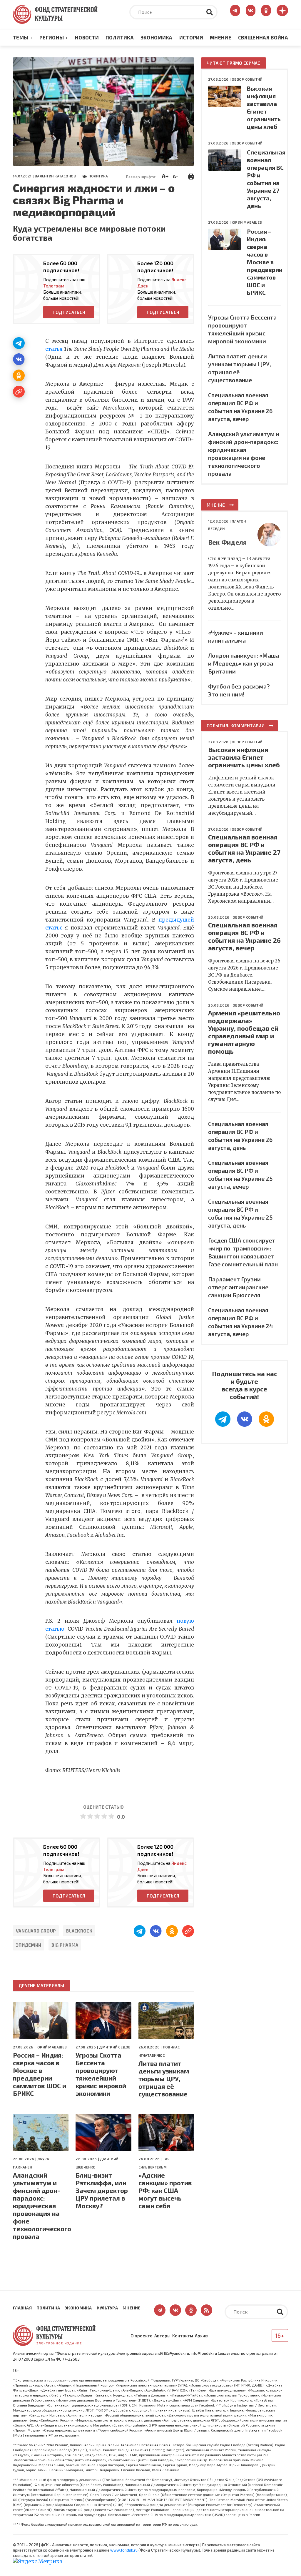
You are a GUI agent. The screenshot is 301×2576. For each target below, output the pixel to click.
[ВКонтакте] (19, 359)
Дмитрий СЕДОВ (115, 2047)
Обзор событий (247, 79)
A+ (165, 176)
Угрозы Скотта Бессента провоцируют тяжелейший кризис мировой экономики (101, 2074)
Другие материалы (41, 1985)
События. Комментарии (236, 726)
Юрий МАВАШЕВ (52, 2047)
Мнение (221, 37)
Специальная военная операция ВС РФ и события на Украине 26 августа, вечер (244, 936)
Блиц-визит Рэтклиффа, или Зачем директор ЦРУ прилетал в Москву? (102, 2190)
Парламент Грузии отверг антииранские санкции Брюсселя (238, 1287)
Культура (107, 2308)
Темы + (23, 37)
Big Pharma (65, 1945)
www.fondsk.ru (124, 2550)
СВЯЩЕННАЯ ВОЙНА (263, 37)
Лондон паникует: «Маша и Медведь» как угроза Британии (244, 663)
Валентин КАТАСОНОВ (55, 176)
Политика (120, 37)
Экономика (157, 37)
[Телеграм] (19, 343)
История (191, 37)
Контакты (183, 2336)
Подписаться (69, 312)
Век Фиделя (227, 542)
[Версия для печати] (191, 176)
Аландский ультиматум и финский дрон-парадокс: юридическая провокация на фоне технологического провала (41, 2206)
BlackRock (79, 1931)
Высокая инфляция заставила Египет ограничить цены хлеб (244, 757)
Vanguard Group (36, 1931)
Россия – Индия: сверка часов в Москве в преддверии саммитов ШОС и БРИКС (40, 2074)
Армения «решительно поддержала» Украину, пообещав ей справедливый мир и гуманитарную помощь (244, 1032)
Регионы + (54, 37)
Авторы (162, 2336)
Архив (201, 2336)
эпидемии (29, 1945)
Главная (22, 2308)
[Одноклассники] (19, 375)
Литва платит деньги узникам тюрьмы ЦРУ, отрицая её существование (164, 2078)
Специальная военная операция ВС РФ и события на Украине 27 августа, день (244, 848)
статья (54, 349)
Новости (87, 37)
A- (175, 176)
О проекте (142, 2336)
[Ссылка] (19, 392)
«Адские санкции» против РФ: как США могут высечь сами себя (165, 2190)
